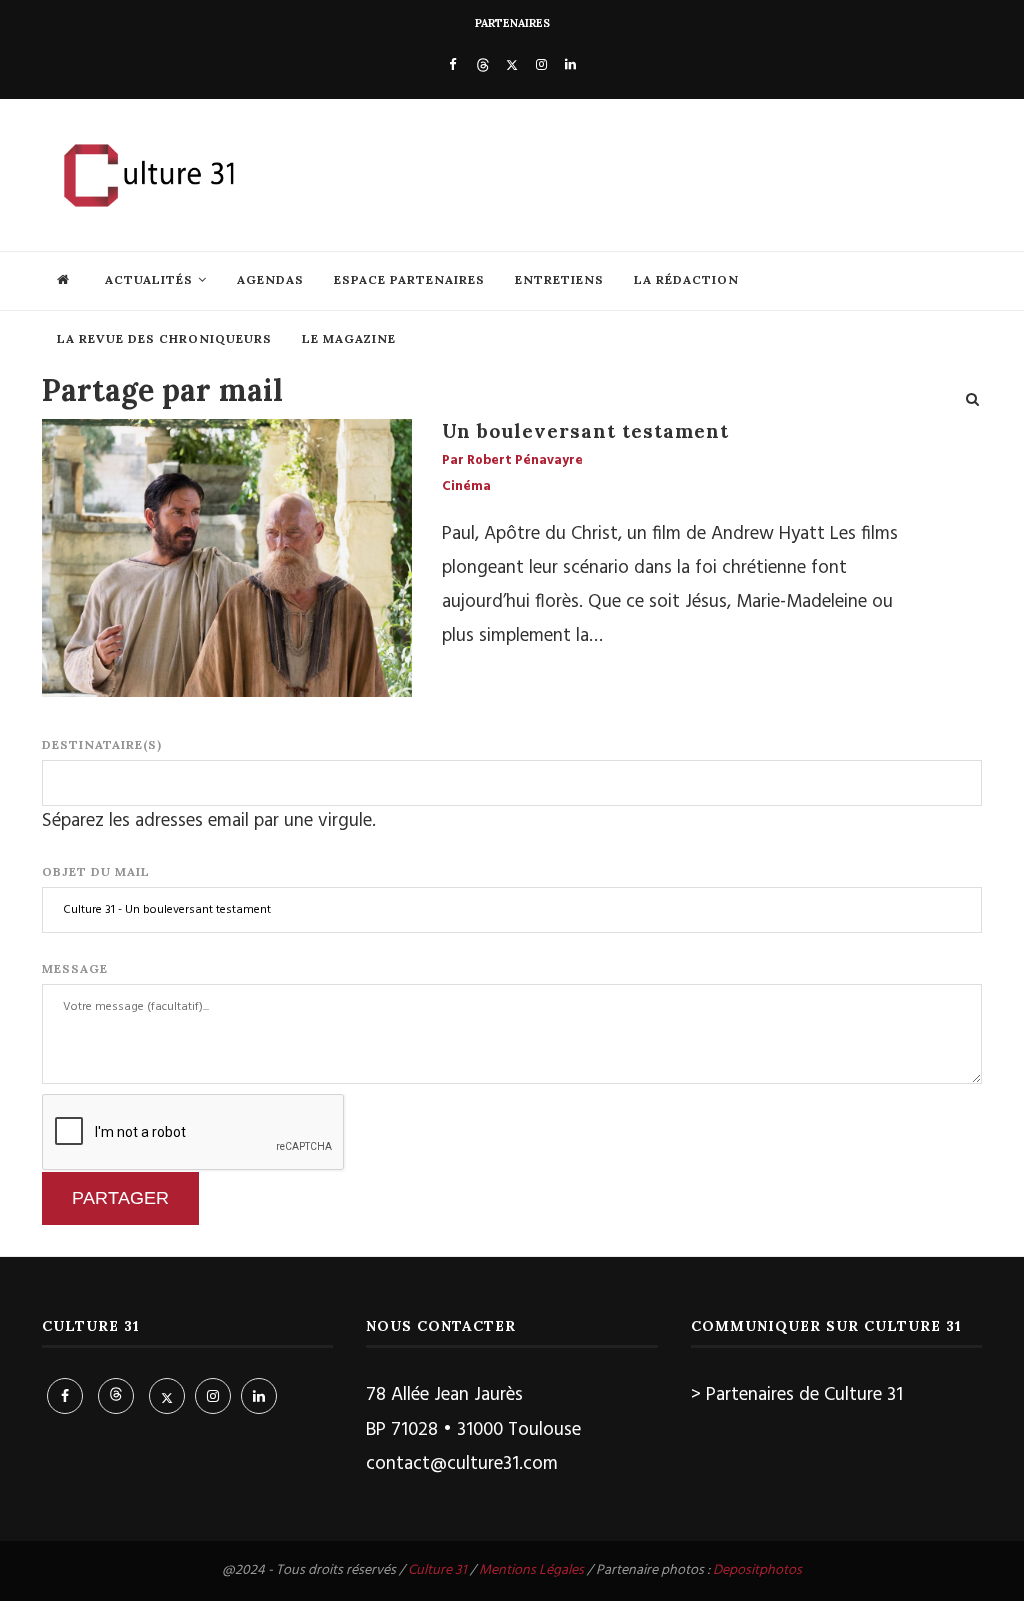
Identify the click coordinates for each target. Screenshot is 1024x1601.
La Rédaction (686, 279)
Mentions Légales (531, 1570)
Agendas (270, 279)
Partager (120, 1198)
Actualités (149, 279)
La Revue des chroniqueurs (164, 338)
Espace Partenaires (409, 279)
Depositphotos (757, 1570)
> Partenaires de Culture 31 (797, 1395)
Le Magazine (349, 338)
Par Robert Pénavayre (512, 461)
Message (75, 968)
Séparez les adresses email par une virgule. (209, 821)
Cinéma (466, 487)
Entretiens (559, 279)
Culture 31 (437, 1570)
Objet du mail (96, 871)
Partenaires (512, 23)
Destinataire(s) (102, 744)
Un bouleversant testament (585, 431)
